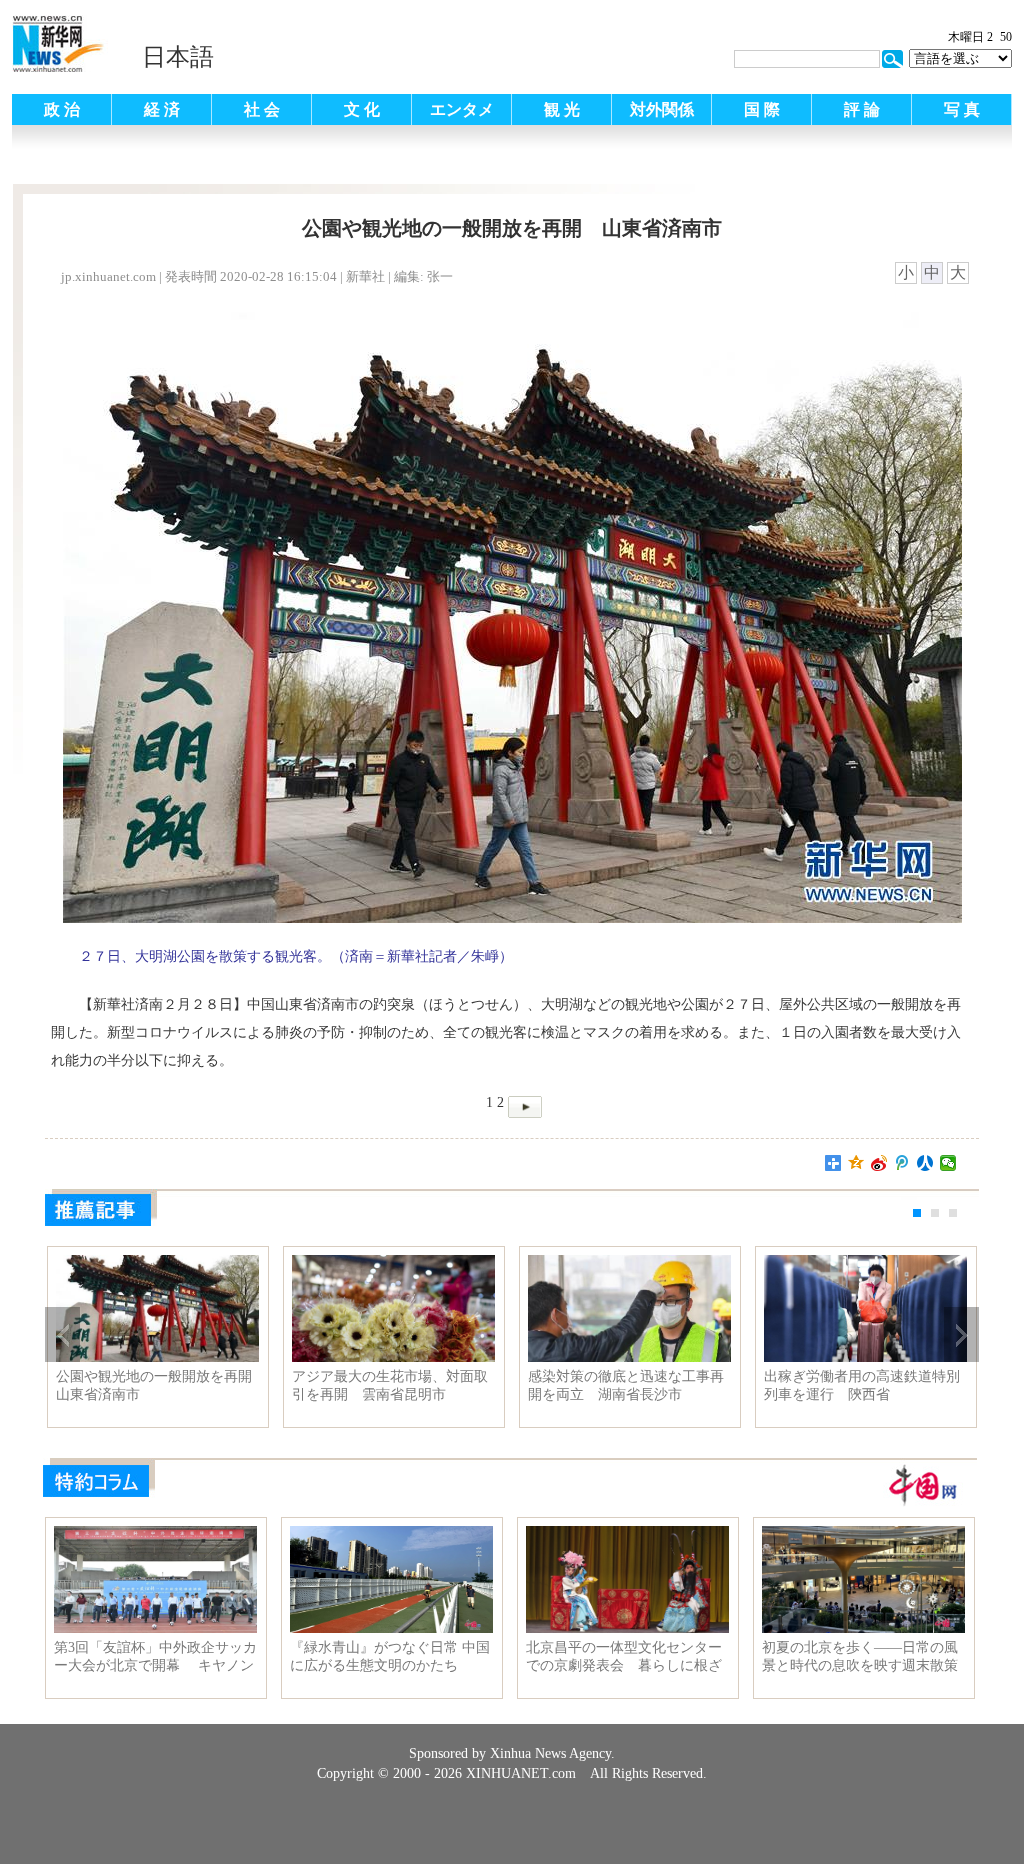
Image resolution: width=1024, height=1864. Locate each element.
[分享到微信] (948, 1163)
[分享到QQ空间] (856, 1163)
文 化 (362, 109)
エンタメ (462, 109)
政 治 (62, 109)
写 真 (962, 109)
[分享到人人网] (925, 1163)
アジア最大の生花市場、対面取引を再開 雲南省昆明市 (390, 1385)
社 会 (262, 109)
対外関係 (662, 109)
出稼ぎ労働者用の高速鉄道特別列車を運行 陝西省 (862, 1385)
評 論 (862, 109)
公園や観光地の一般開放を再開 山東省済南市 (157, 1385)
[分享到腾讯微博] (902, 1163)
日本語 (178, 57)
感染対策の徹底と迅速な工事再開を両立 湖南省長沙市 (626, 1385)
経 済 (162, 109)
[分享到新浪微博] (879, 1163)
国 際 (762, 109)
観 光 (562, 109)
